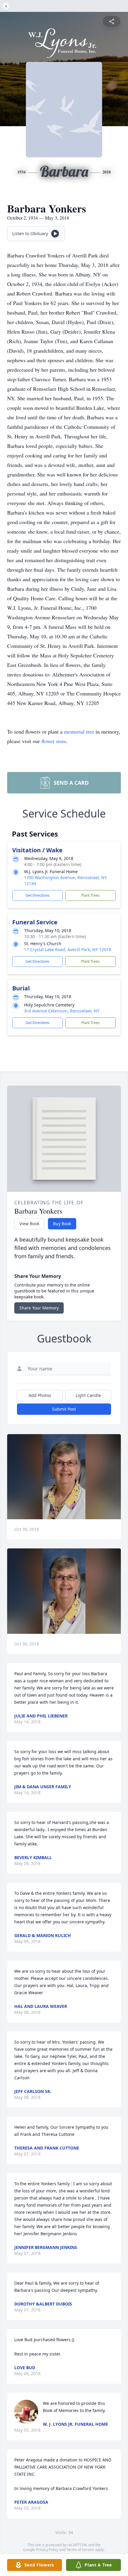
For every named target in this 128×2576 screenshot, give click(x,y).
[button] (64, 1477)
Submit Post (64, 1409)
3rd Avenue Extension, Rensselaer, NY (62, 1011)
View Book (29, 1224)
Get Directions (38, 895)
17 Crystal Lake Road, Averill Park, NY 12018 (68, 949)
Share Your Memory (39, 1308)
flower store (54, 741)
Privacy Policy (47, 2550)
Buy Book (62, 1224)
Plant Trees (90, 895)
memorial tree (79, 731)
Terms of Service (80, 2550)
